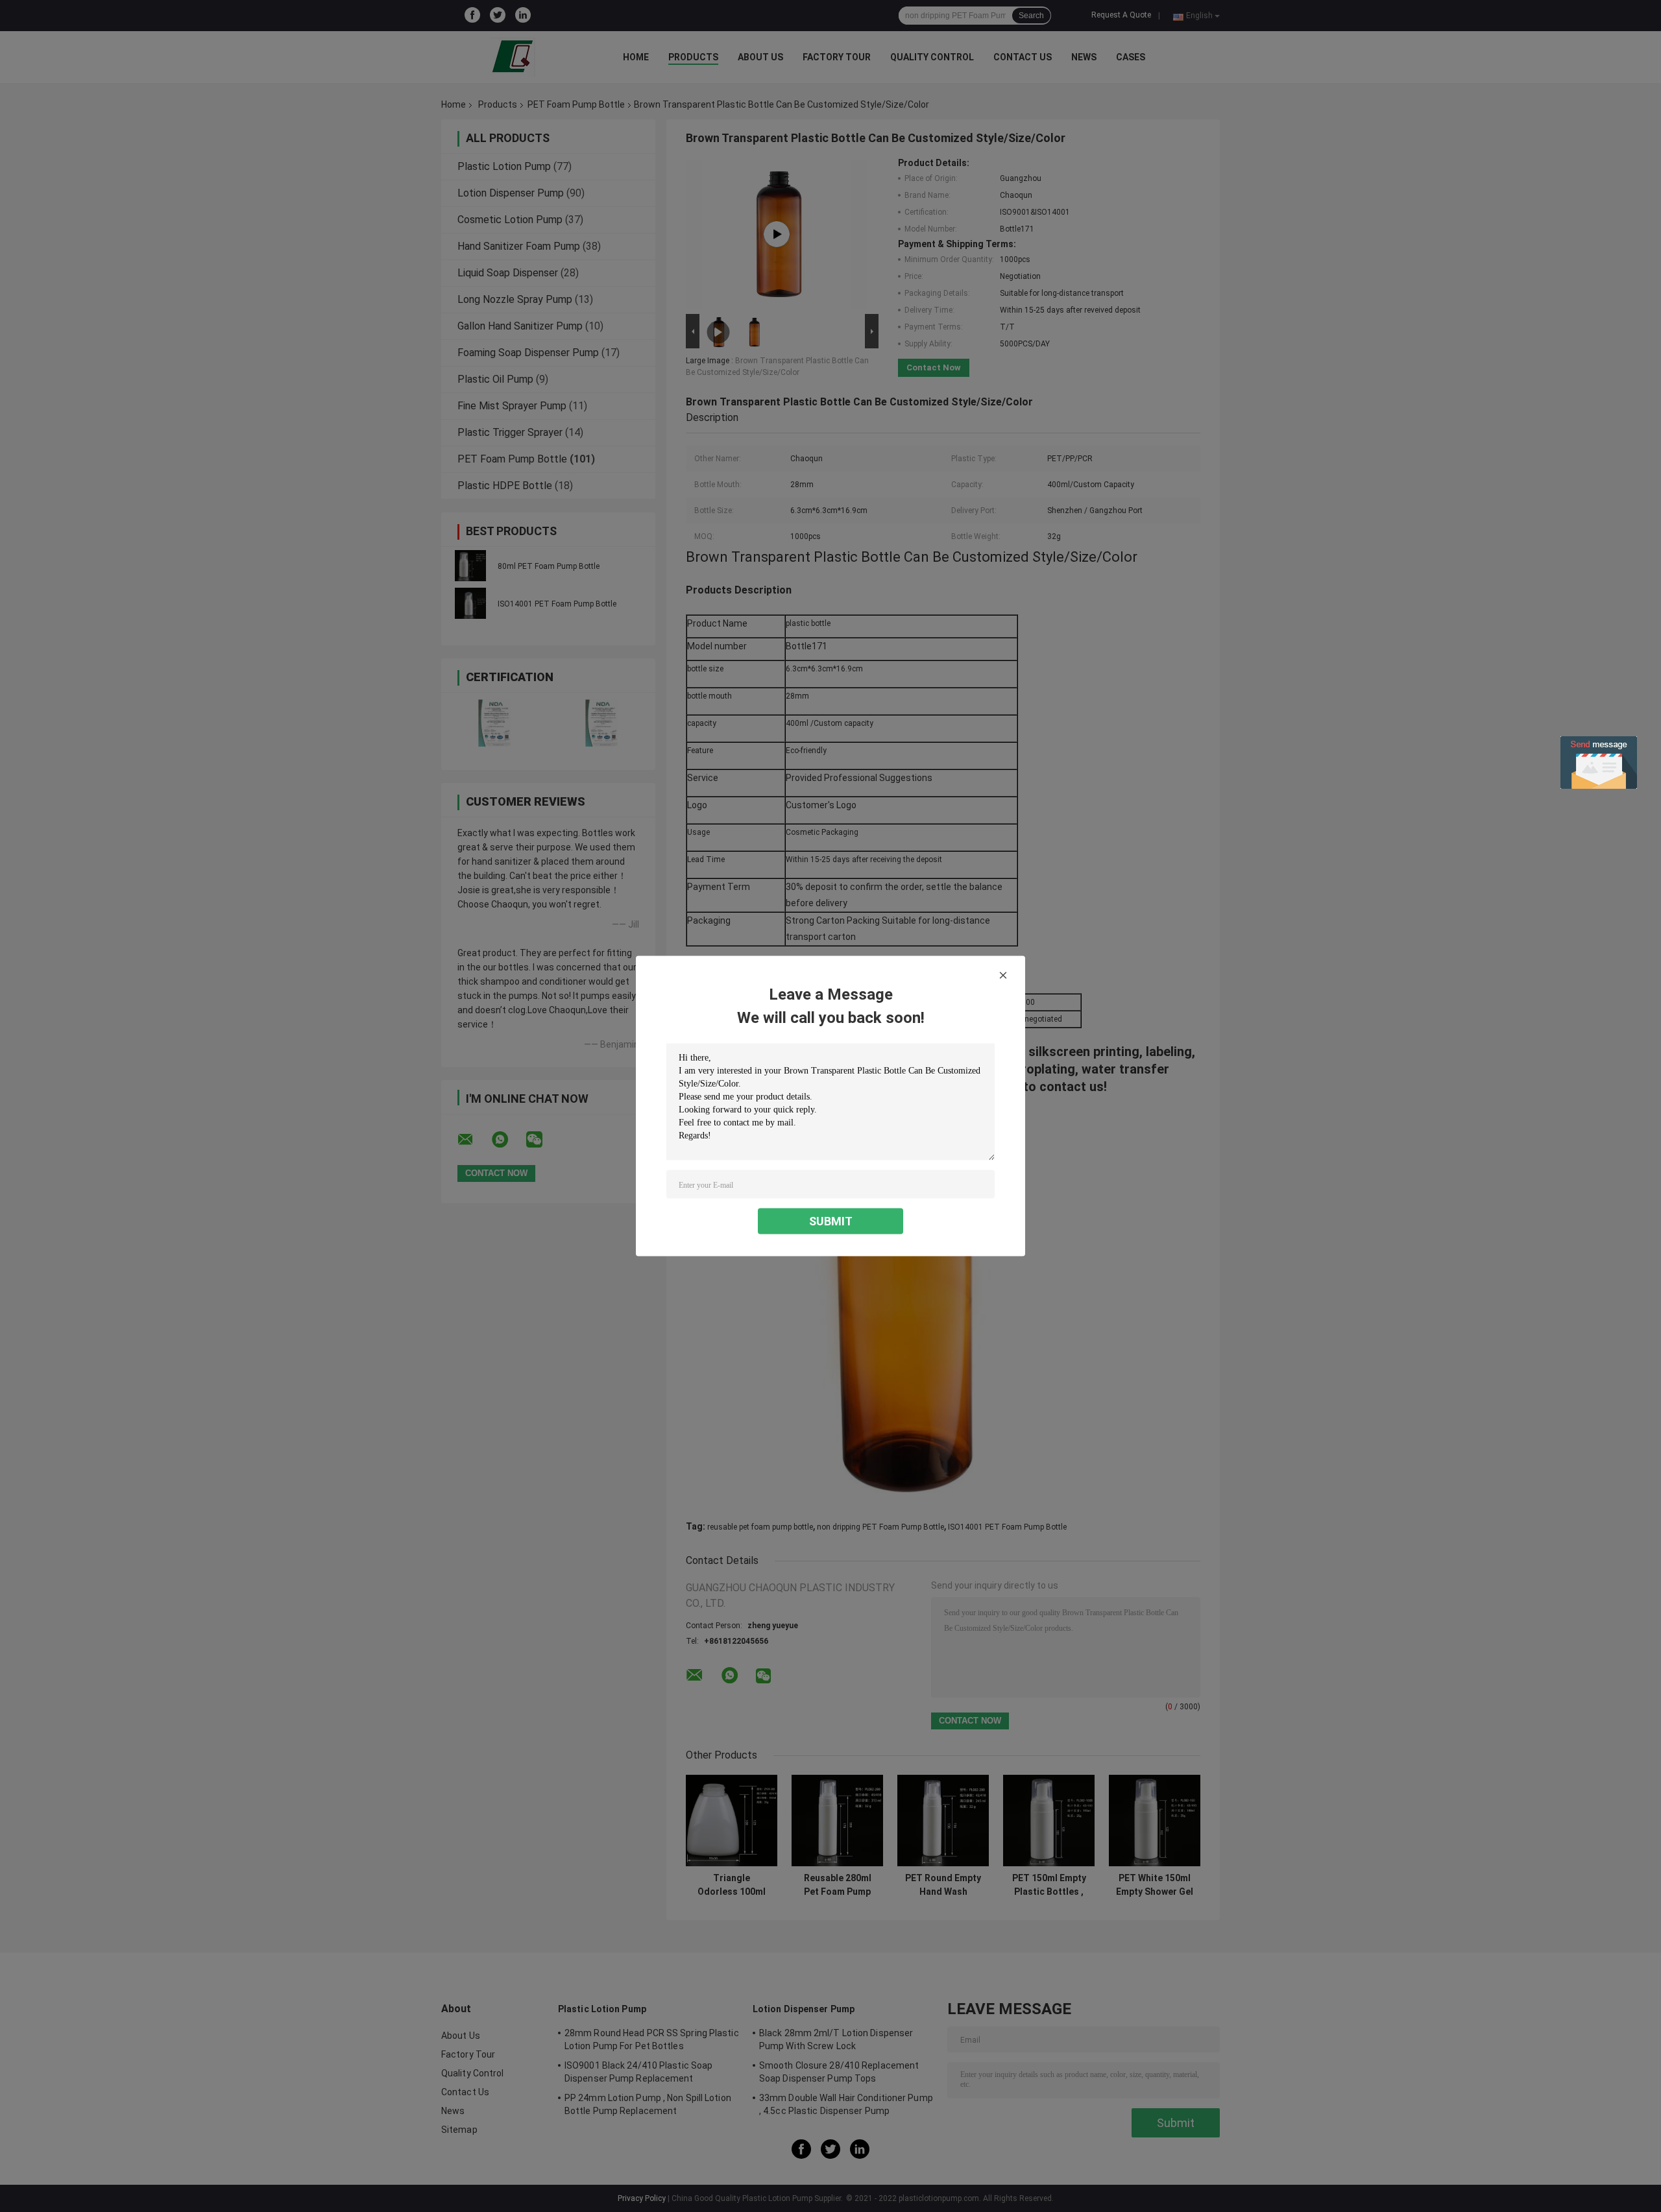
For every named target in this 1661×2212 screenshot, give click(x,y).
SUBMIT (831, 1221)
